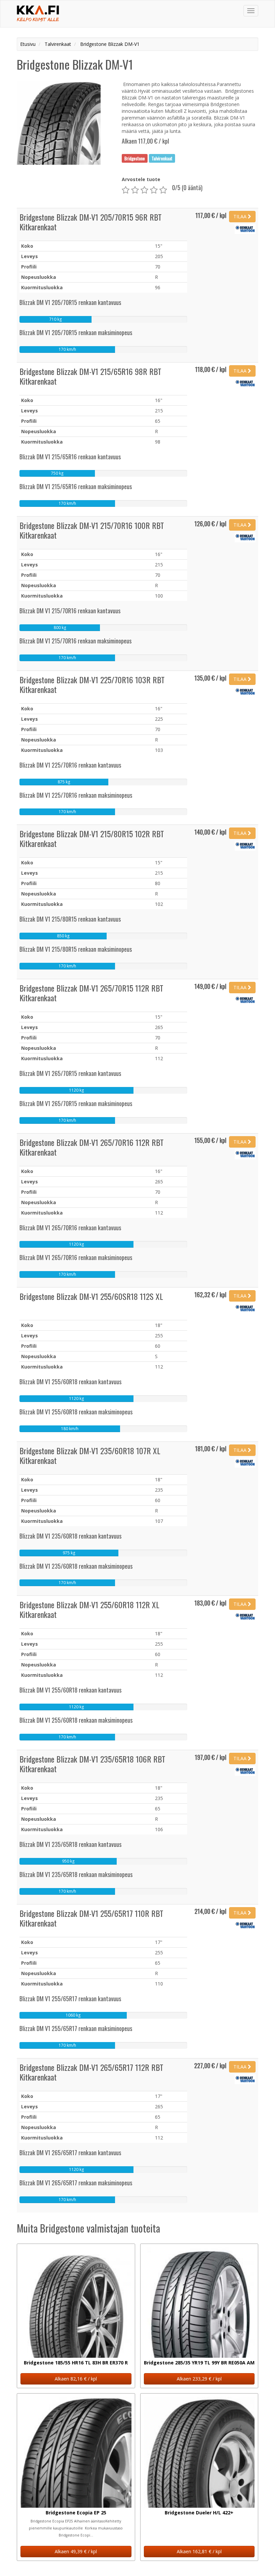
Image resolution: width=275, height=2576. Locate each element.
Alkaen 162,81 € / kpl (199, 2551)
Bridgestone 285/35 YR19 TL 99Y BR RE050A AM (199, 2363)
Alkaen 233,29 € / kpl (199, 2379)
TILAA (241, 216)
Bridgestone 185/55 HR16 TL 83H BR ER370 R (76, 2363)
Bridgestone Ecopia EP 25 (76, 2513)
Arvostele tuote (141, 179)
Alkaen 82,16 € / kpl (76, 2379)
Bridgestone (135, 158)
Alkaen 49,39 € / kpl (76, 2551)
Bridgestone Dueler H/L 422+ (199, 2513)
